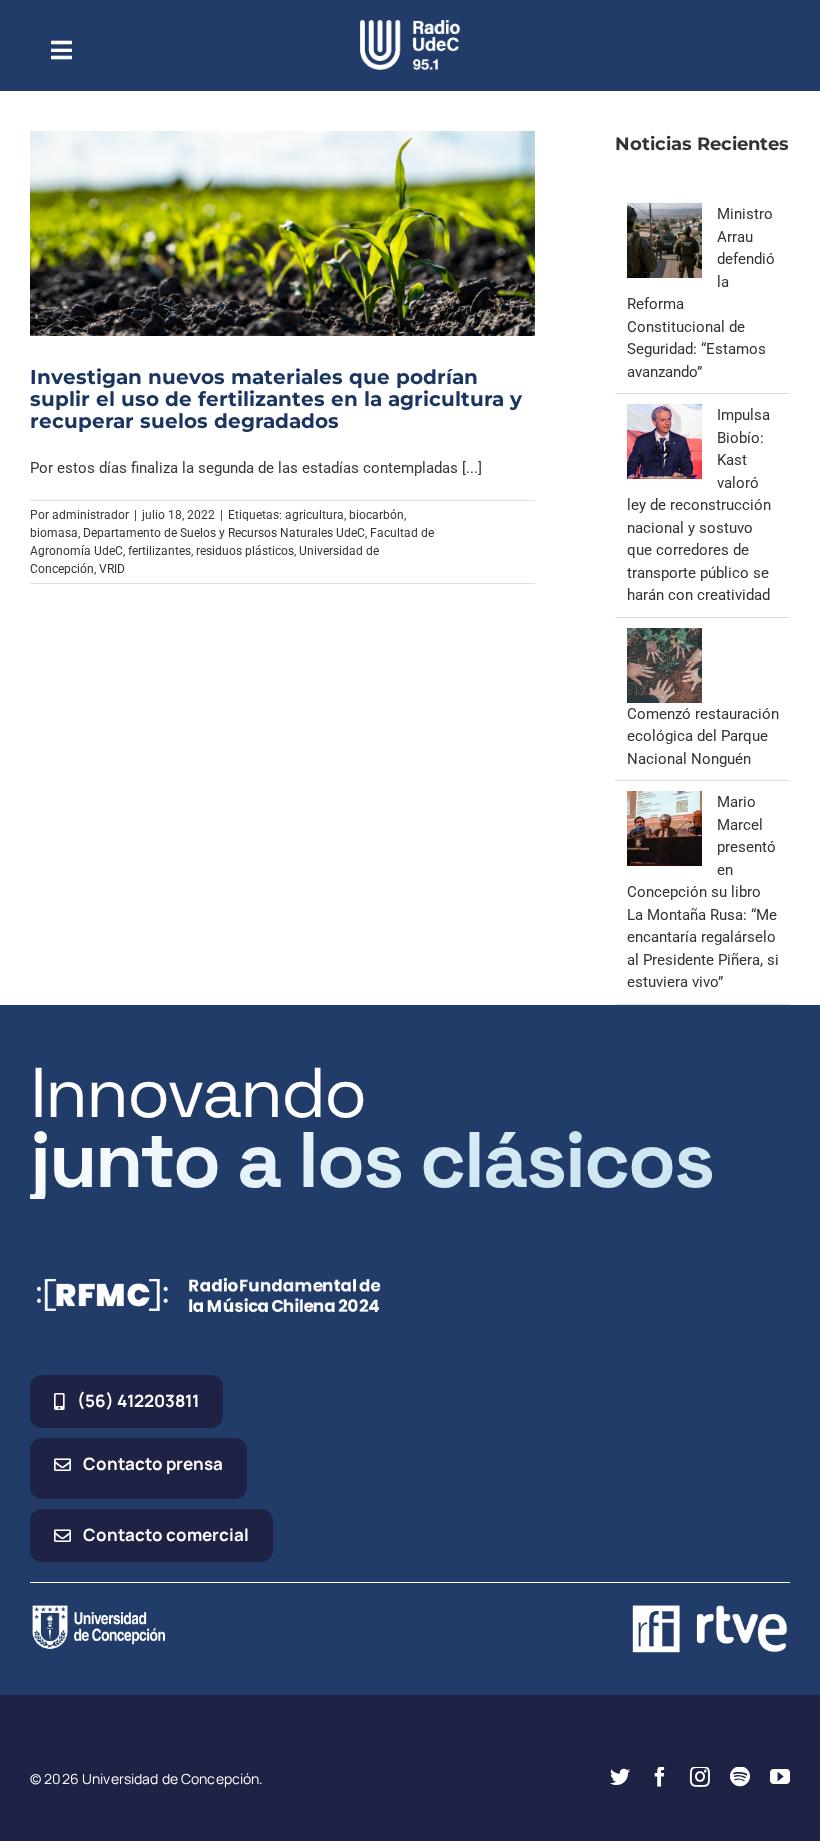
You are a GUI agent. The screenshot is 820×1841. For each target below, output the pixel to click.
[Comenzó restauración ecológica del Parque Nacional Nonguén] (664, 639)
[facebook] (660, 1777)
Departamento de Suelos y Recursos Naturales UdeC (224, 533)
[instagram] (700, 1777)
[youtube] (780, 1777)
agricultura (314, 515)
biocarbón (376, 515)
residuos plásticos (245, 551)
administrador (90, 515)
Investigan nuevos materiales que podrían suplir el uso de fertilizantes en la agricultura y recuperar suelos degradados (276, 399)
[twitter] (620, 1777)
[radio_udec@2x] (410, 27)
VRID (112, 569)
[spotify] (740, 1777)
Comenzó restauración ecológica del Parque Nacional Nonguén (703, 736)
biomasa (54, 533)
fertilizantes (159, 551)
